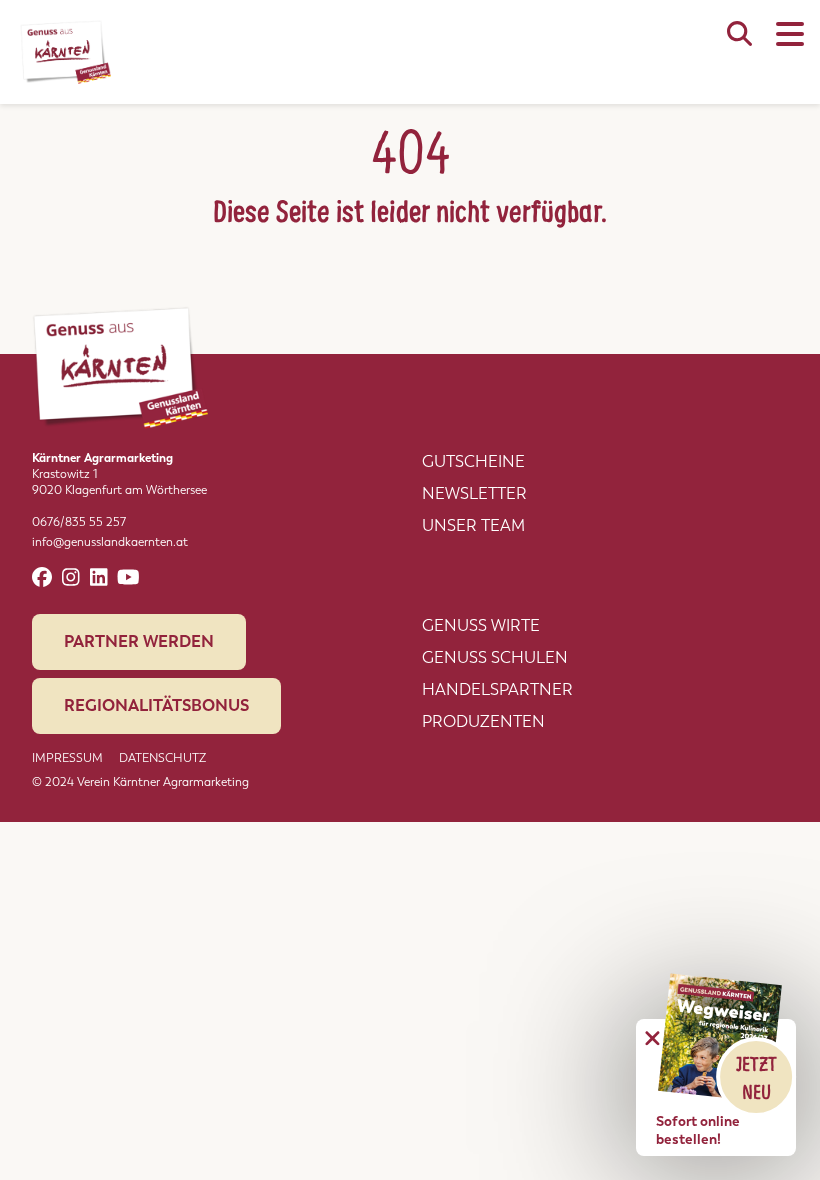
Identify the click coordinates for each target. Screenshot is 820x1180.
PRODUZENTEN (483, 721)
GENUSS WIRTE (481, 625)
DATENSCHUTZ (162, 758)
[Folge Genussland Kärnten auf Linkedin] (99, 577)
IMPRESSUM (67, 758)
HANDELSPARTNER (497, 689)
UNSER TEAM (473, 525)
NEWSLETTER (474, 493)
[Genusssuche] (739, 44)
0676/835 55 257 (79, 522)
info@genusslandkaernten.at (110, 542)
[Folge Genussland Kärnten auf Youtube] (128, 577)
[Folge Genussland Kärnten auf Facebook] (42, 577)
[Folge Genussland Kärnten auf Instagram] (71, 577)
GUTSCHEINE (473, 461)
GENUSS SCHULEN (495, 657)
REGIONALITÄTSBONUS (156, 705)
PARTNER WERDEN (139, 641)
